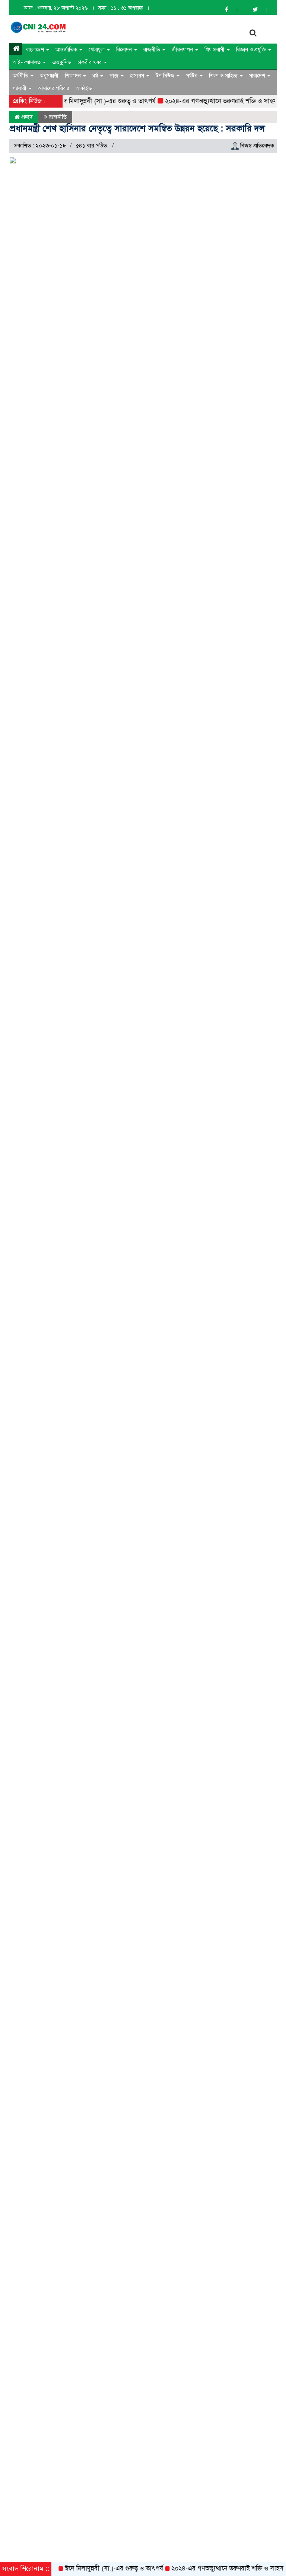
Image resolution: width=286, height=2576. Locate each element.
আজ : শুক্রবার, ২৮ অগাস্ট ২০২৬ (56, 8)
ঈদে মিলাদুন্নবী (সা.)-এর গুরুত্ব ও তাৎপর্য (93, 101)
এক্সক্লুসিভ (62, 62)
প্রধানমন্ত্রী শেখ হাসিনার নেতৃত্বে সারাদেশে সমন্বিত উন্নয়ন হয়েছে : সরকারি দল (137, 128)
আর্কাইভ (84, 88)
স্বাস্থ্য (115, 76)
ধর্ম (96, 76)
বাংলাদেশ (36, 50)
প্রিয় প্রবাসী (215, 50)
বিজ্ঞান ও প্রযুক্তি (252, 50)
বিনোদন (125, 50)
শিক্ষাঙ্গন (74, 76)
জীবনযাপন (183, 50)
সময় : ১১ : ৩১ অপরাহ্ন (120, 8)
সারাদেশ (258, 76)
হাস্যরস (138, 76)
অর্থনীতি (21, 76)
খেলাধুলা (97, 50)
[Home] (16, 49)
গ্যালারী (20, 88)
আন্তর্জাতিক (67, 50)
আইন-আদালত (27, 62)
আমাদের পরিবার (54, 88)
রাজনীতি (152, 50)
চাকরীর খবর (90, 62)
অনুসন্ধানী (49, 76)
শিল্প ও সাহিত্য (224, 76)
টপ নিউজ (166, 76)
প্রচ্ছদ (26, 117)
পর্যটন (192, 76)
